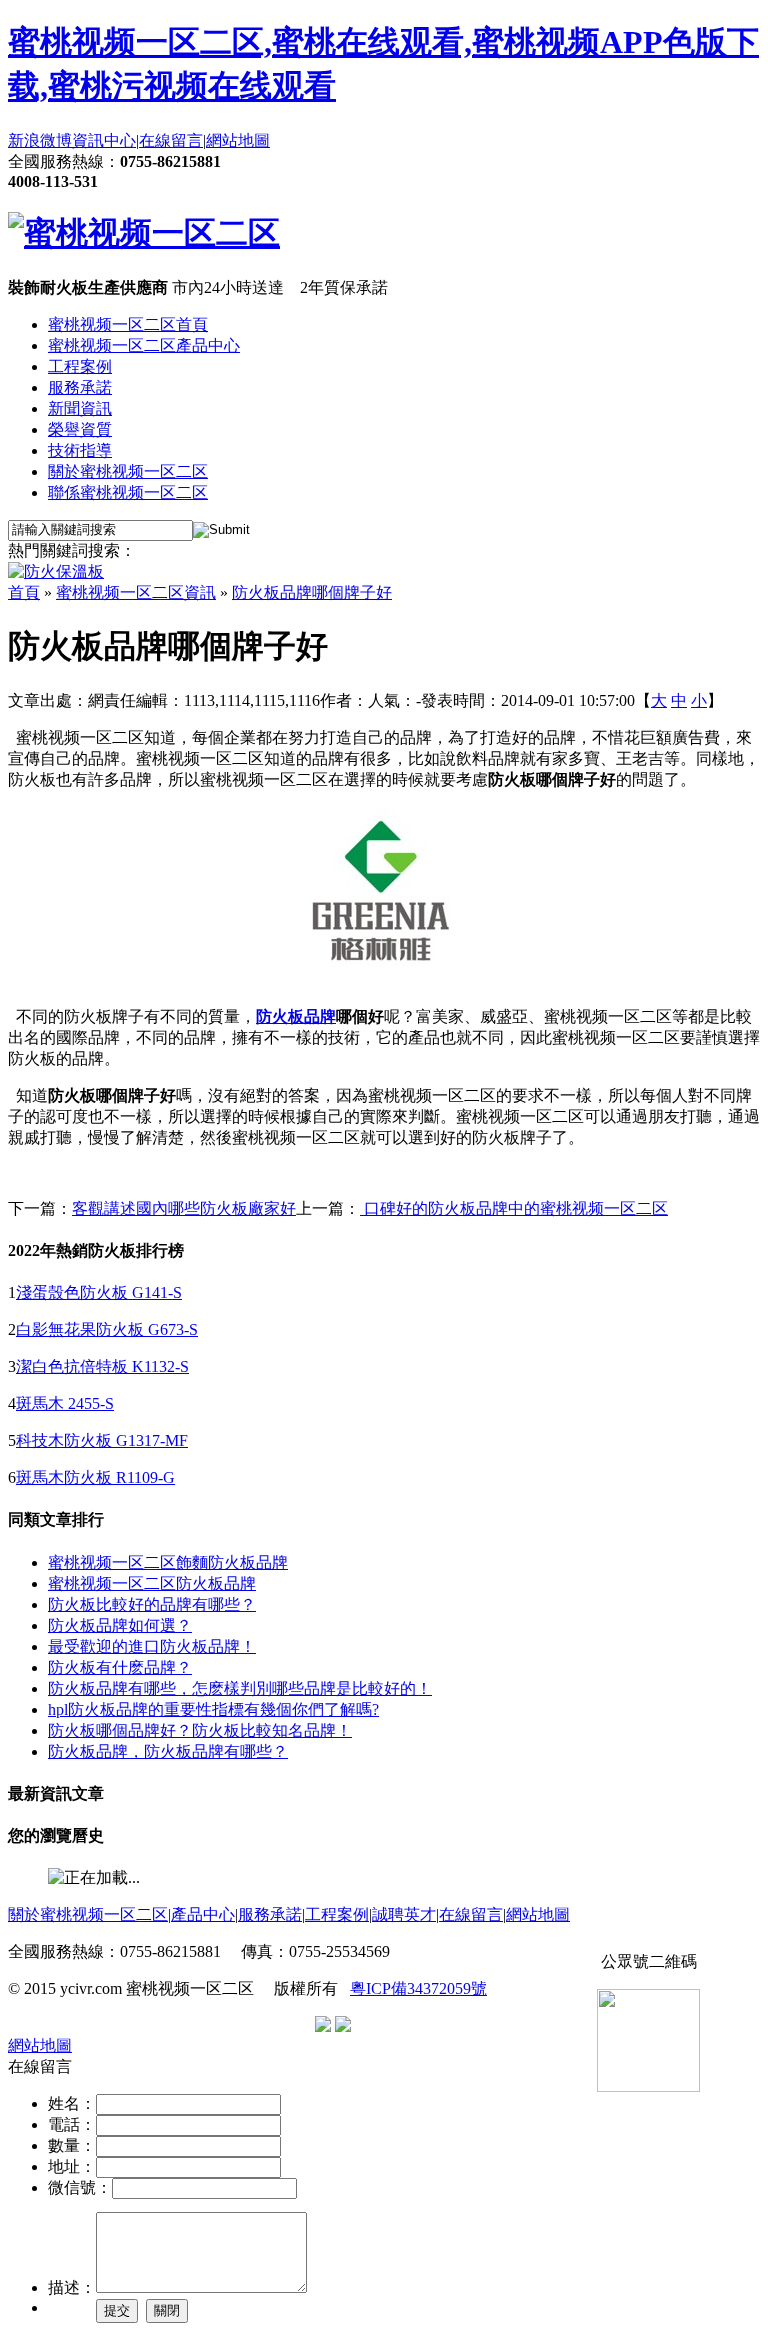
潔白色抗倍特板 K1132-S (102, 1366)
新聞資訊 (80, 408)
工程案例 (80, 366)
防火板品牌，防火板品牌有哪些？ (168, 1751)
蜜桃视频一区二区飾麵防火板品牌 (168, 1562)
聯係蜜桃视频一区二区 (128, 492)
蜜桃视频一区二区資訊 (136, 592)
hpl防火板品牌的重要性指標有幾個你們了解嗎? (213, 1709)
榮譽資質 (80, 429)
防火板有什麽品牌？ (120, 1667)
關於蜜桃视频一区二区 (128, 471)
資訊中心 (104, 140)
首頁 (24, 592)
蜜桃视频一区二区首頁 (128, 324)
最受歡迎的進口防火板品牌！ (152, 1646)
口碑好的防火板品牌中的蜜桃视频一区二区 (514, 1208)
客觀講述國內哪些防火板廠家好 (184, 1208)
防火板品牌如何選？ (120, 1625)
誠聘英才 (404, 1914)
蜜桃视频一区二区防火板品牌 (152, 1583)
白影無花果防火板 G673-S (107, 1329)
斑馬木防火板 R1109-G (95, 1477)
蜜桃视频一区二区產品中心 (144, 345)
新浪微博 (40, 140)
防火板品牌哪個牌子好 (312, 592)
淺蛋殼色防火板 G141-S (99, 1292)
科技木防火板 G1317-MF (102, 1440)
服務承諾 (80, 387)
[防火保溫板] (56, 571)
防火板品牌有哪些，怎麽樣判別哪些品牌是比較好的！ (240, 1688)
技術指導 (80, 450)
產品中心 (203, 1914)
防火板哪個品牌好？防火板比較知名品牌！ (200, 1730)
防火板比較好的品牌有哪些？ (152, 1604)
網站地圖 (238, 140)
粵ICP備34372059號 (418, 1988)
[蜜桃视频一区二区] (144, 233)
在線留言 (171, 140)
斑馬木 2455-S (65, 1403)
